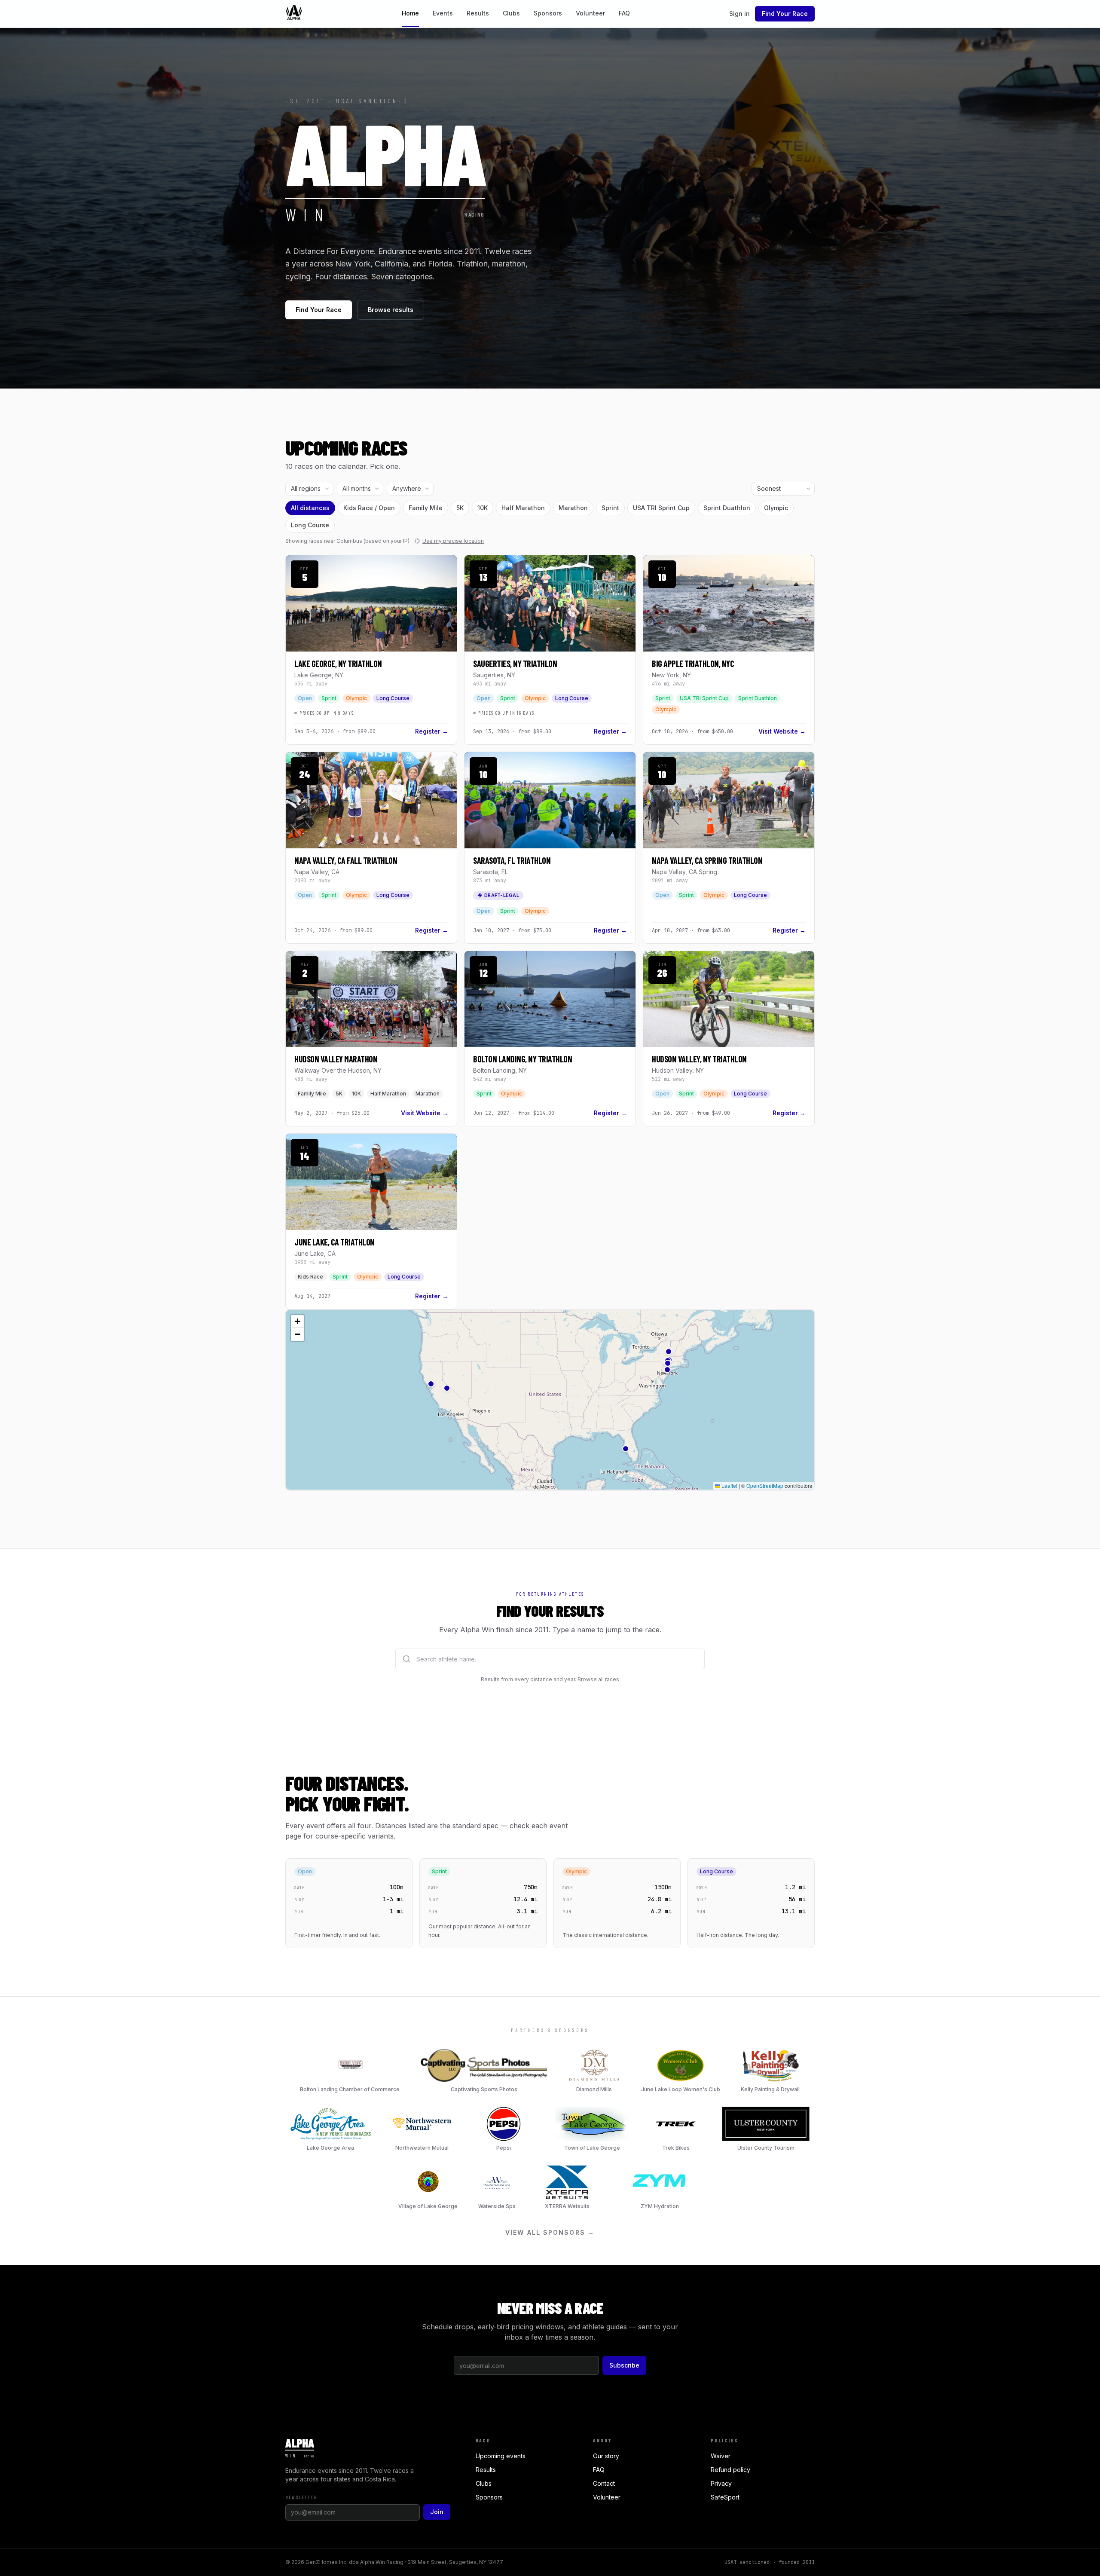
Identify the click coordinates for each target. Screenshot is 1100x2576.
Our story (606, 2456)
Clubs (511, 13)
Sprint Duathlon (727, 508)
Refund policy (730, 2470)
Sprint (610, 508)
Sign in (739, 14)
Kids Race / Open (369, 508)
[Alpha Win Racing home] (294, 14)
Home (410, 13)
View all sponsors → (550, 2232)
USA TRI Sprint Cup (661, 508)
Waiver (721, 2456)
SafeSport (725, 2497)
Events (443, 13)
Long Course (310, 525)
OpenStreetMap (765, 1485)
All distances (310, 508)
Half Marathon (523, 508)
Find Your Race (785, 14)
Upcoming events (501, 2456)
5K (460, 508)
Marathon (573, 508)
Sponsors (548, 13)
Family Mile (426, 508)
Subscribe (624, 2365)
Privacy (721, 2483)
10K (483, 508)
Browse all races (598, 1679)
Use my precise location (453, 541)
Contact (604, 2483)
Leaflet (729, 1485)
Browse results (391, 310)
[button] (669, 1352)
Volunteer (590, 13)
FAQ (624, 13)
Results (478, 13)
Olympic (776, 508)
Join (437, 2512)
